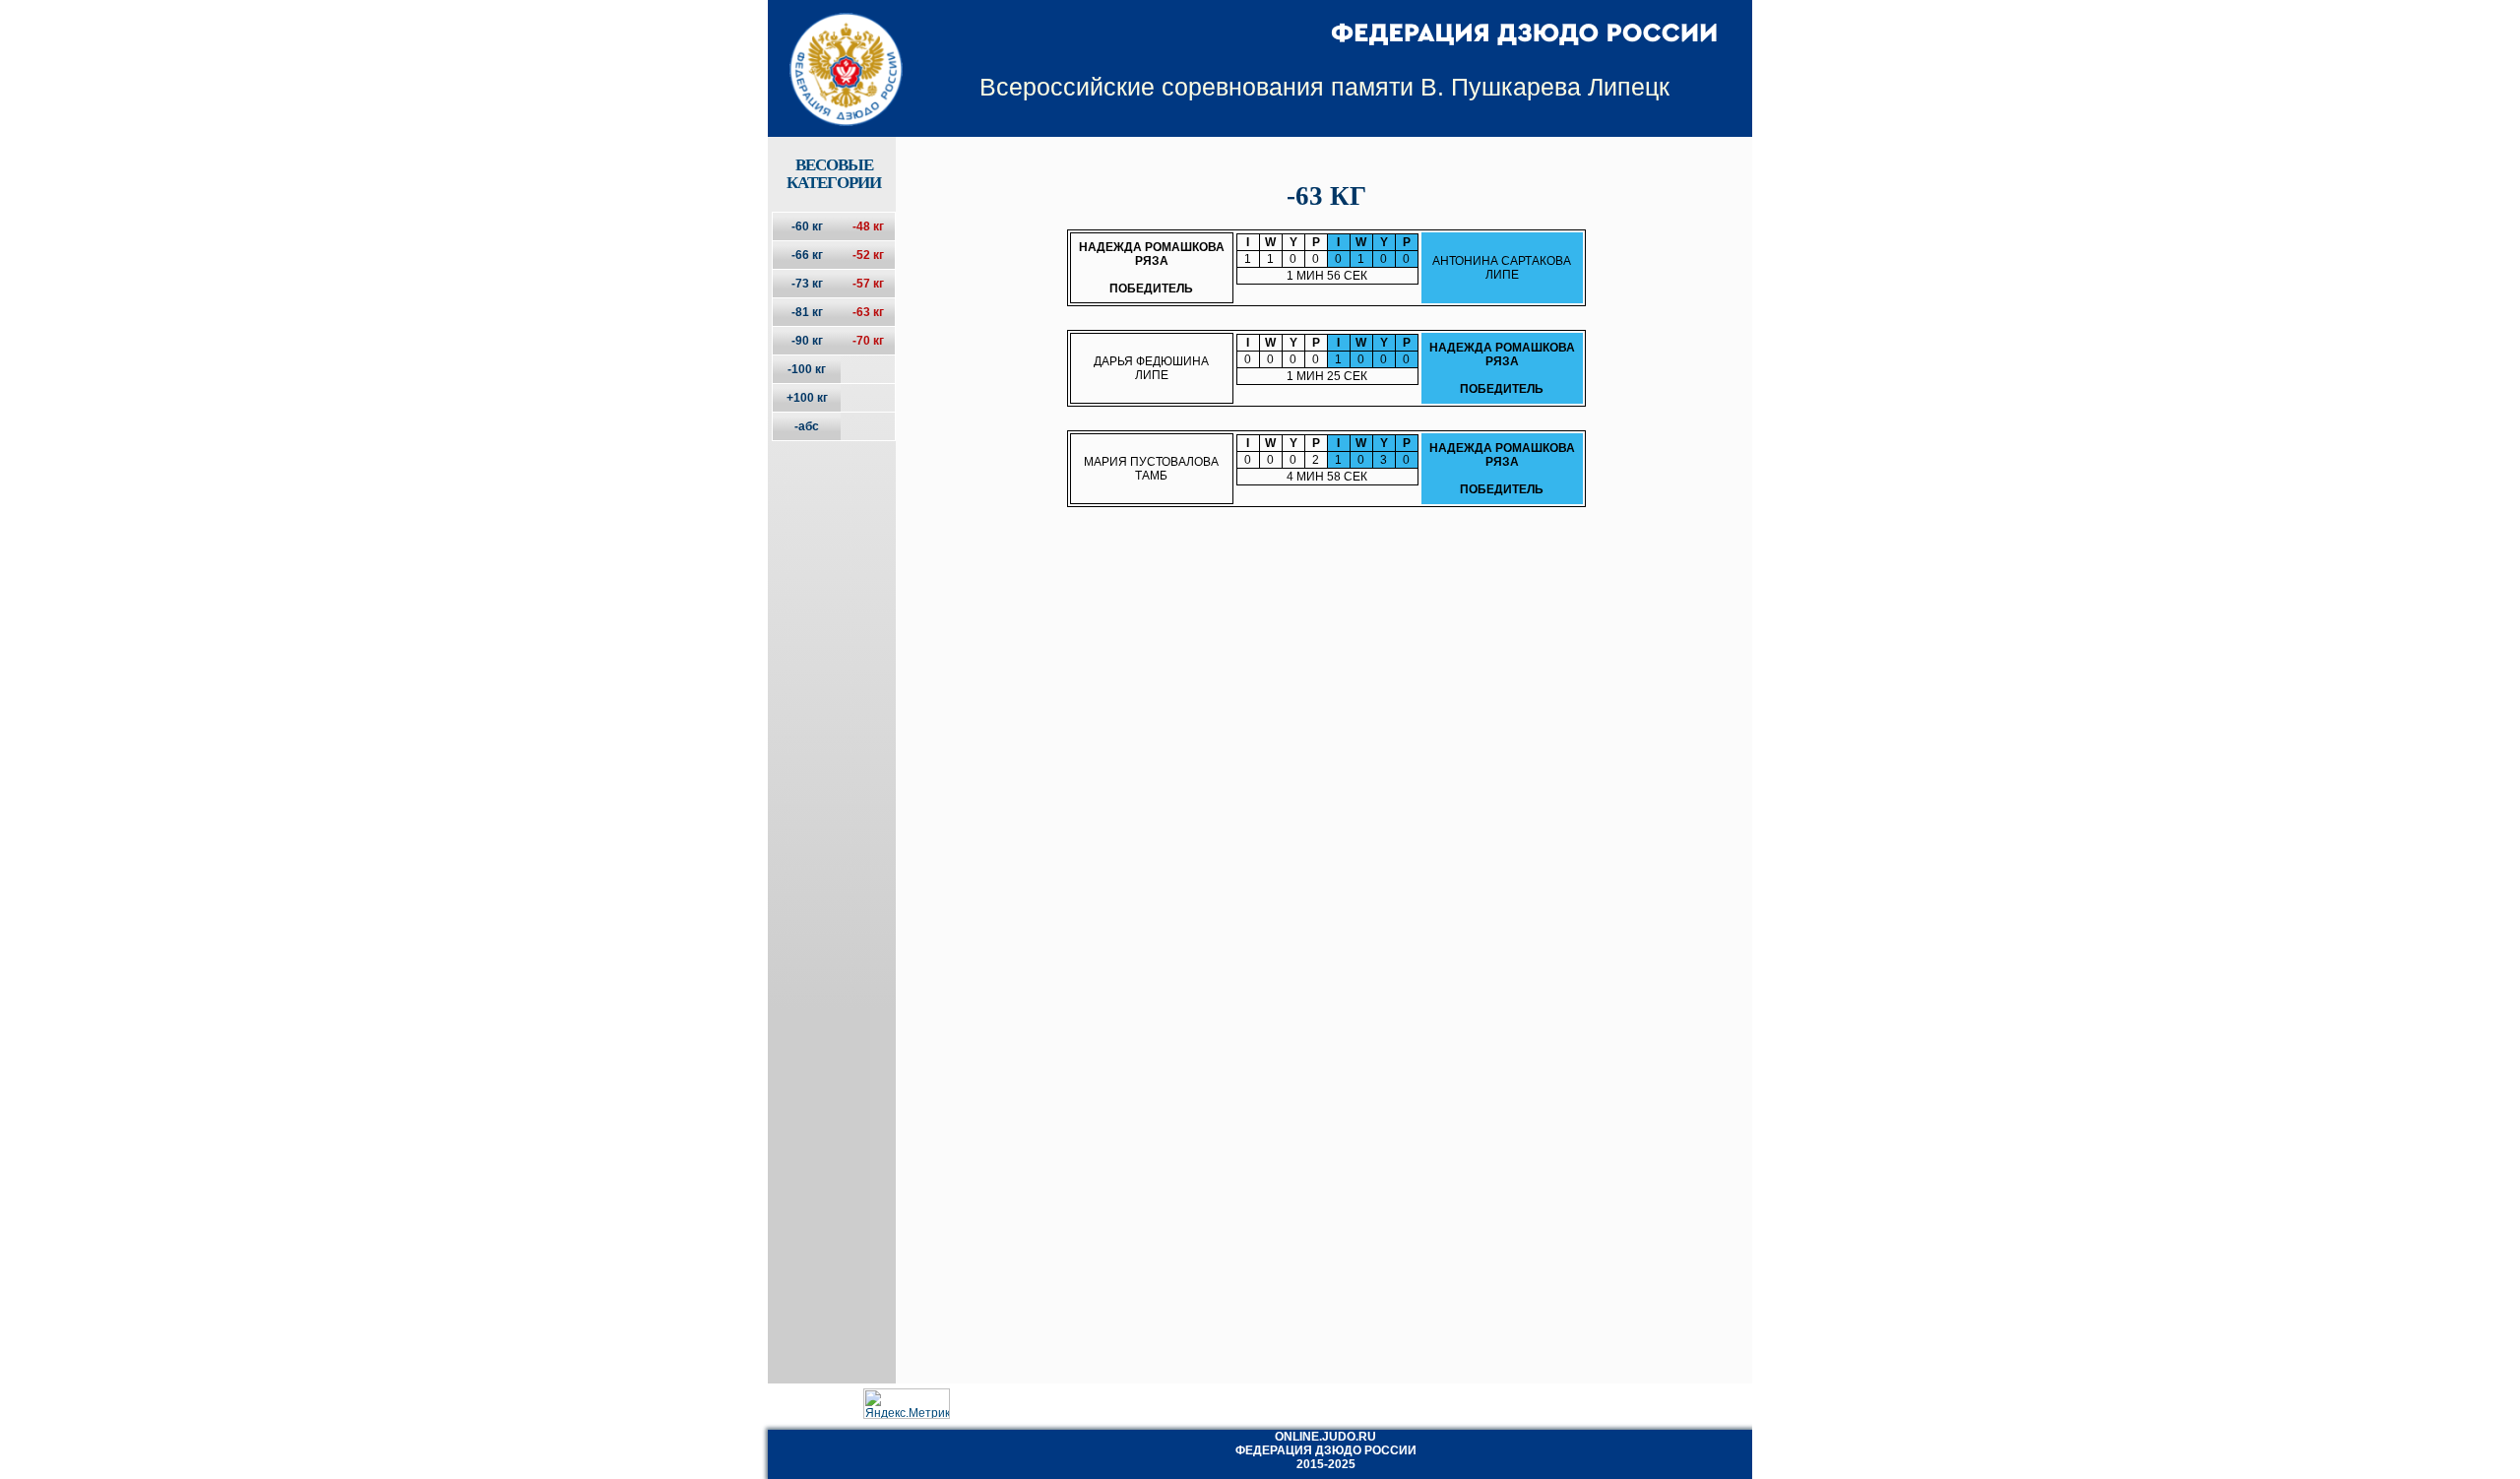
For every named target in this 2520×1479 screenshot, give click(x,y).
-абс (807, 426)
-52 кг (868, 255)
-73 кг (807, 284)
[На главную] (833, 52)
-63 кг (868, 312)
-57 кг (868, 284)
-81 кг (807, 312)
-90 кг (807, 341)
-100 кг (807, 369)
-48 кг (868, 226)
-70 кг (868, 341)
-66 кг (807, 255)
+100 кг (807, 398)
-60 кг (807, 226)
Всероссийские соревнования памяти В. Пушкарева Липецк (1324, 87)
